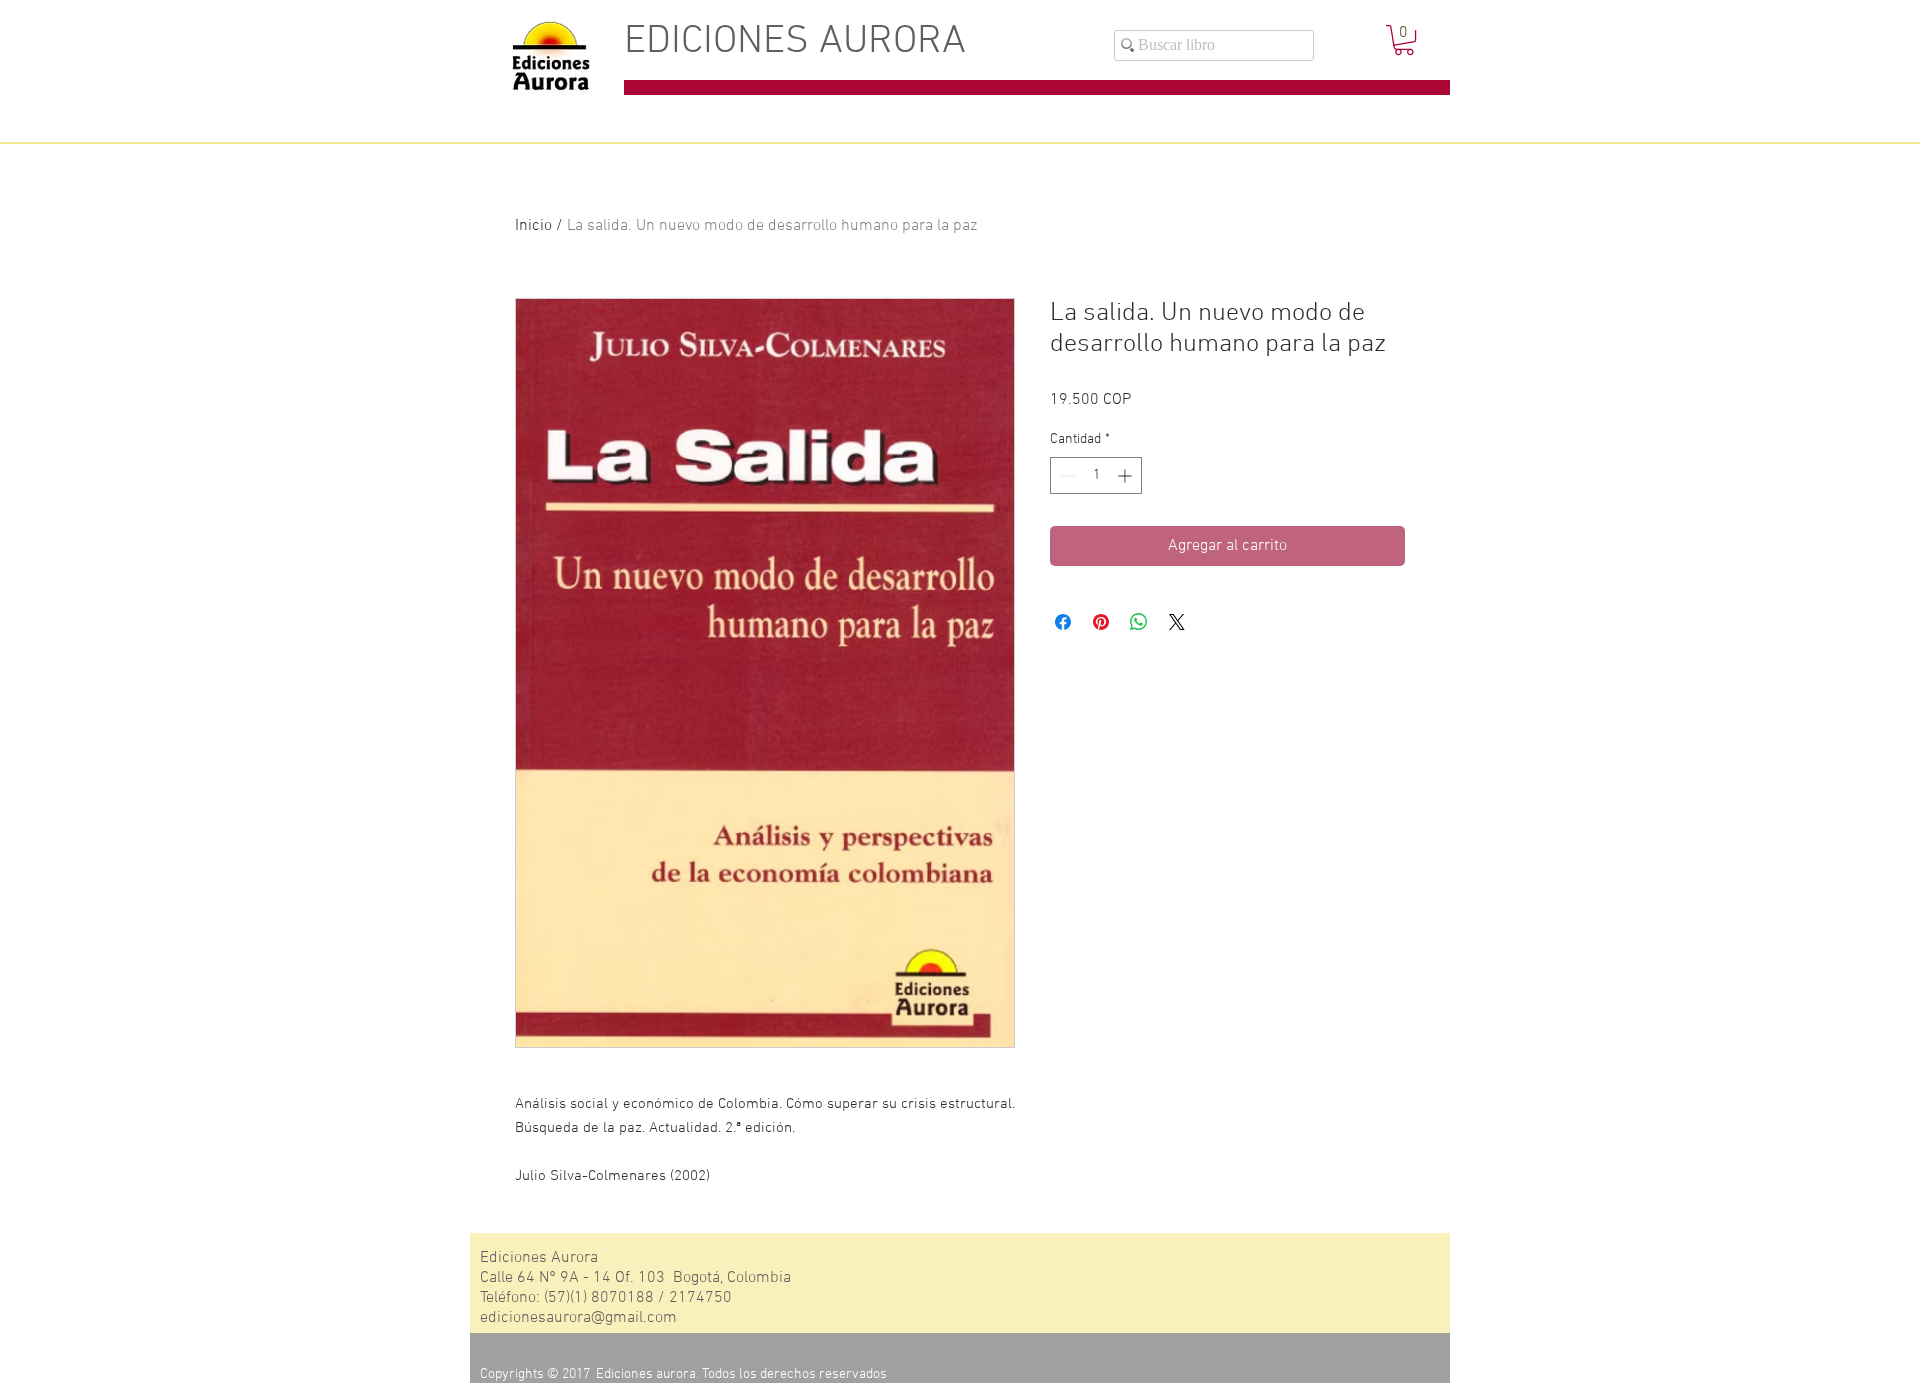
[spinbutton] (1096, 475)
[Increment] (1126, 475)
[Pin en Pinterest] (1101, 622)
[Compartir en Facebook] (1063, 622)
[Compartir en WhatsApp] (1139, 622)
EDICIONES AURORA (795, 42)
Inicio (533, 226)
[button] (1404, 40)
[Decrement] (1065, 475)
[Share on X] (1177, 622)
